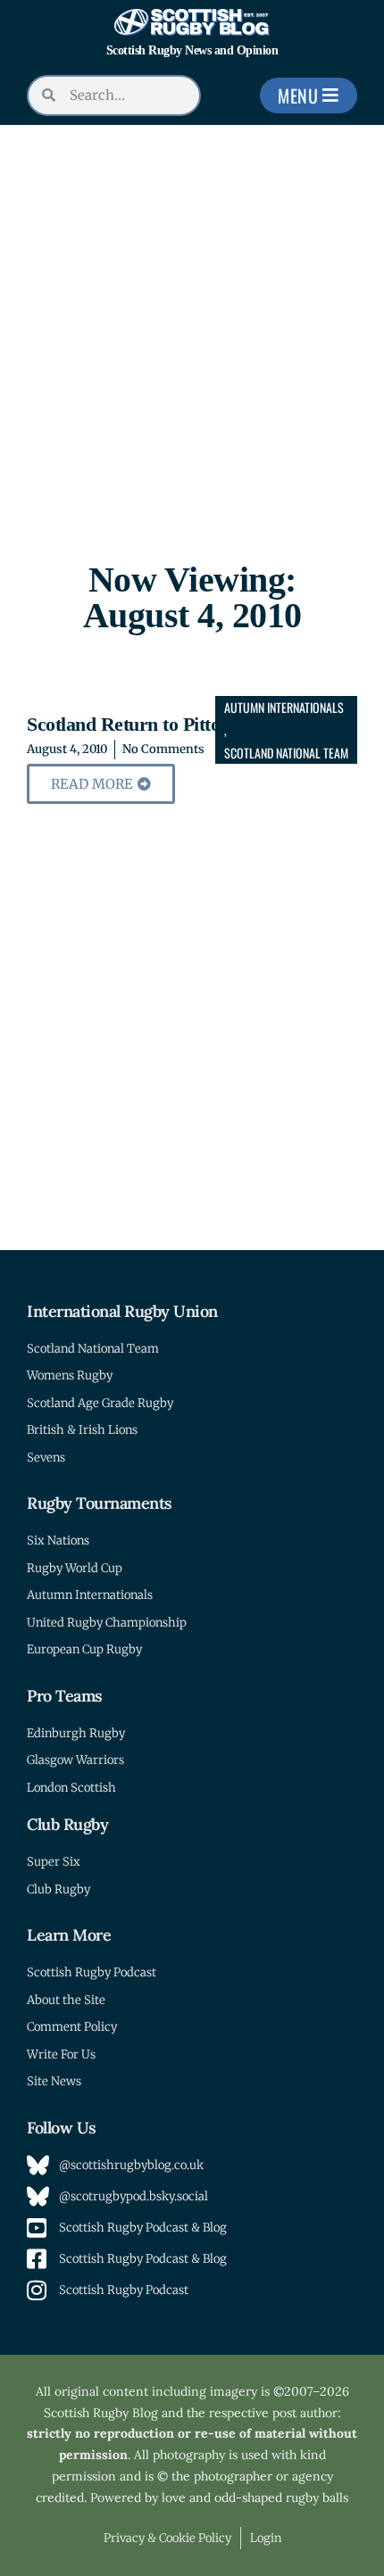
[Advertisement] (192, 326)
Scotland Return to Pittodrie (139, 724)
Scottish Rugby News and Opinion (192, 50)
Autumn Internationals (284, 707)
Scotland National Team (286, 753)
